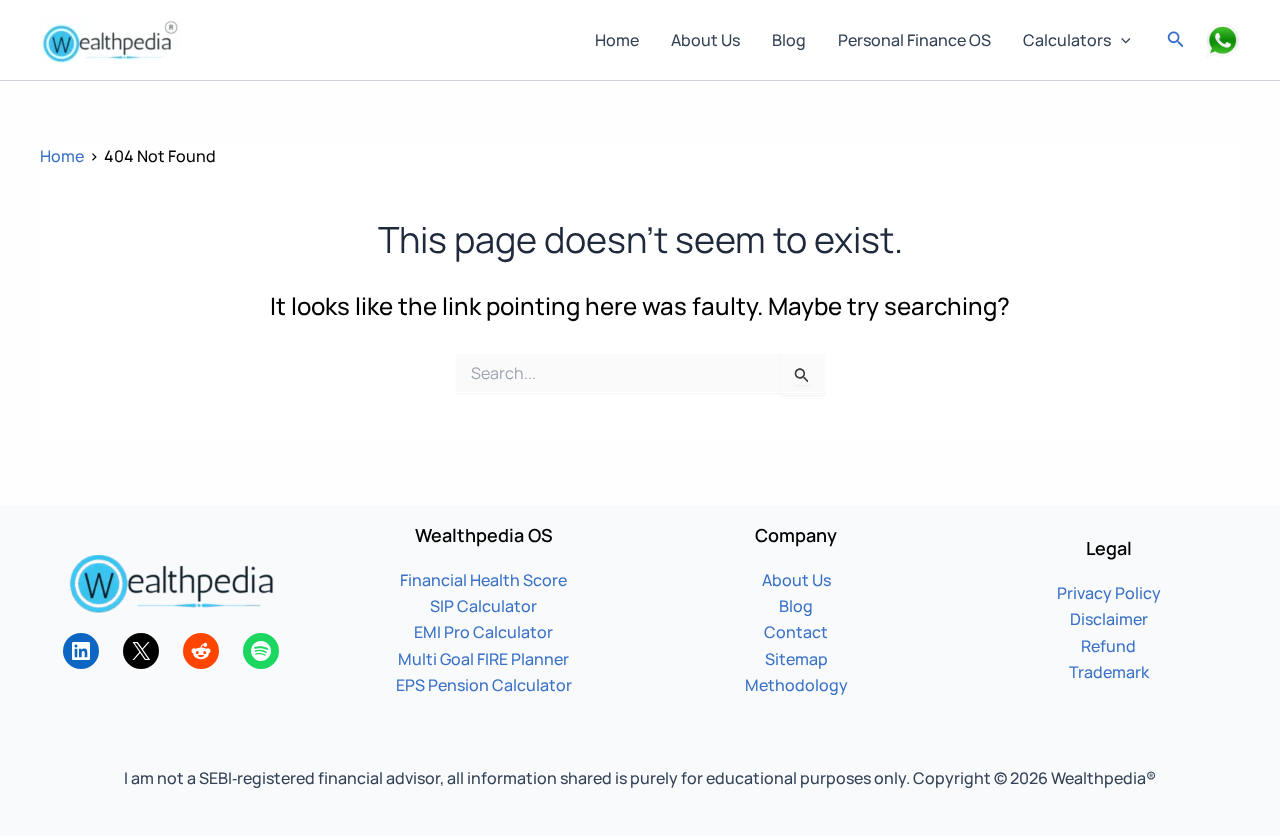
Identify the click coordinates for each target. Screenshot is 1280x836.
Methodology (796, 685)
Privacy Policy (1109, 593)
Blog (789, 40)
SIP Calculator (483, 606)
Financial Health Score (483, 580)
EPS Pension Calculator (484, 685)
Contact (796, 632)
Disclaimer (1109, 619)
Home (617, 40)
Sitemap (796, 659)
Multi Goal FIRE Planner (483, 659)
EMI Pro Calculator (483, 632)
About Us (705, 40)
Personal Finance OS (914, 40)
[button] (1121, 40)
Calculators (1067, 40)
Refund (1108, 646)
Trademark (1109, 672)
